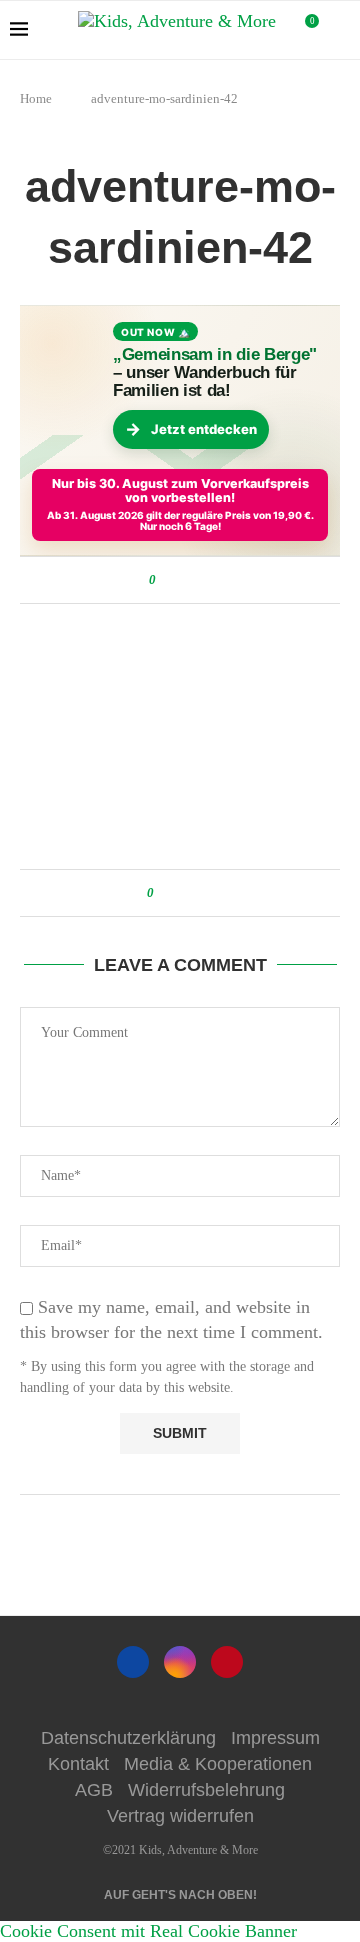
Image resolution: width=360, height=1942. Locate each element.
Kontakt (78, 1764)
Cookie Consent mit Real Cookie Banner (148, 1931)
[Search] (340, 30)
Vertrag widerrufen (180, 1816)
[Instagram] (180, 1662)
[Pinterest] (227, 1662)
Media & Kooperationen (218, 1764)
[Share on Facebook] (174, 580)
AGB (94, 1790)
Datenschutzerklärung (128, 1738)
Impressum (275, 1738)
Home (36, 98)
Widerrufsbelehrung (206, 1790)
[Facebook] (133, 1662)
